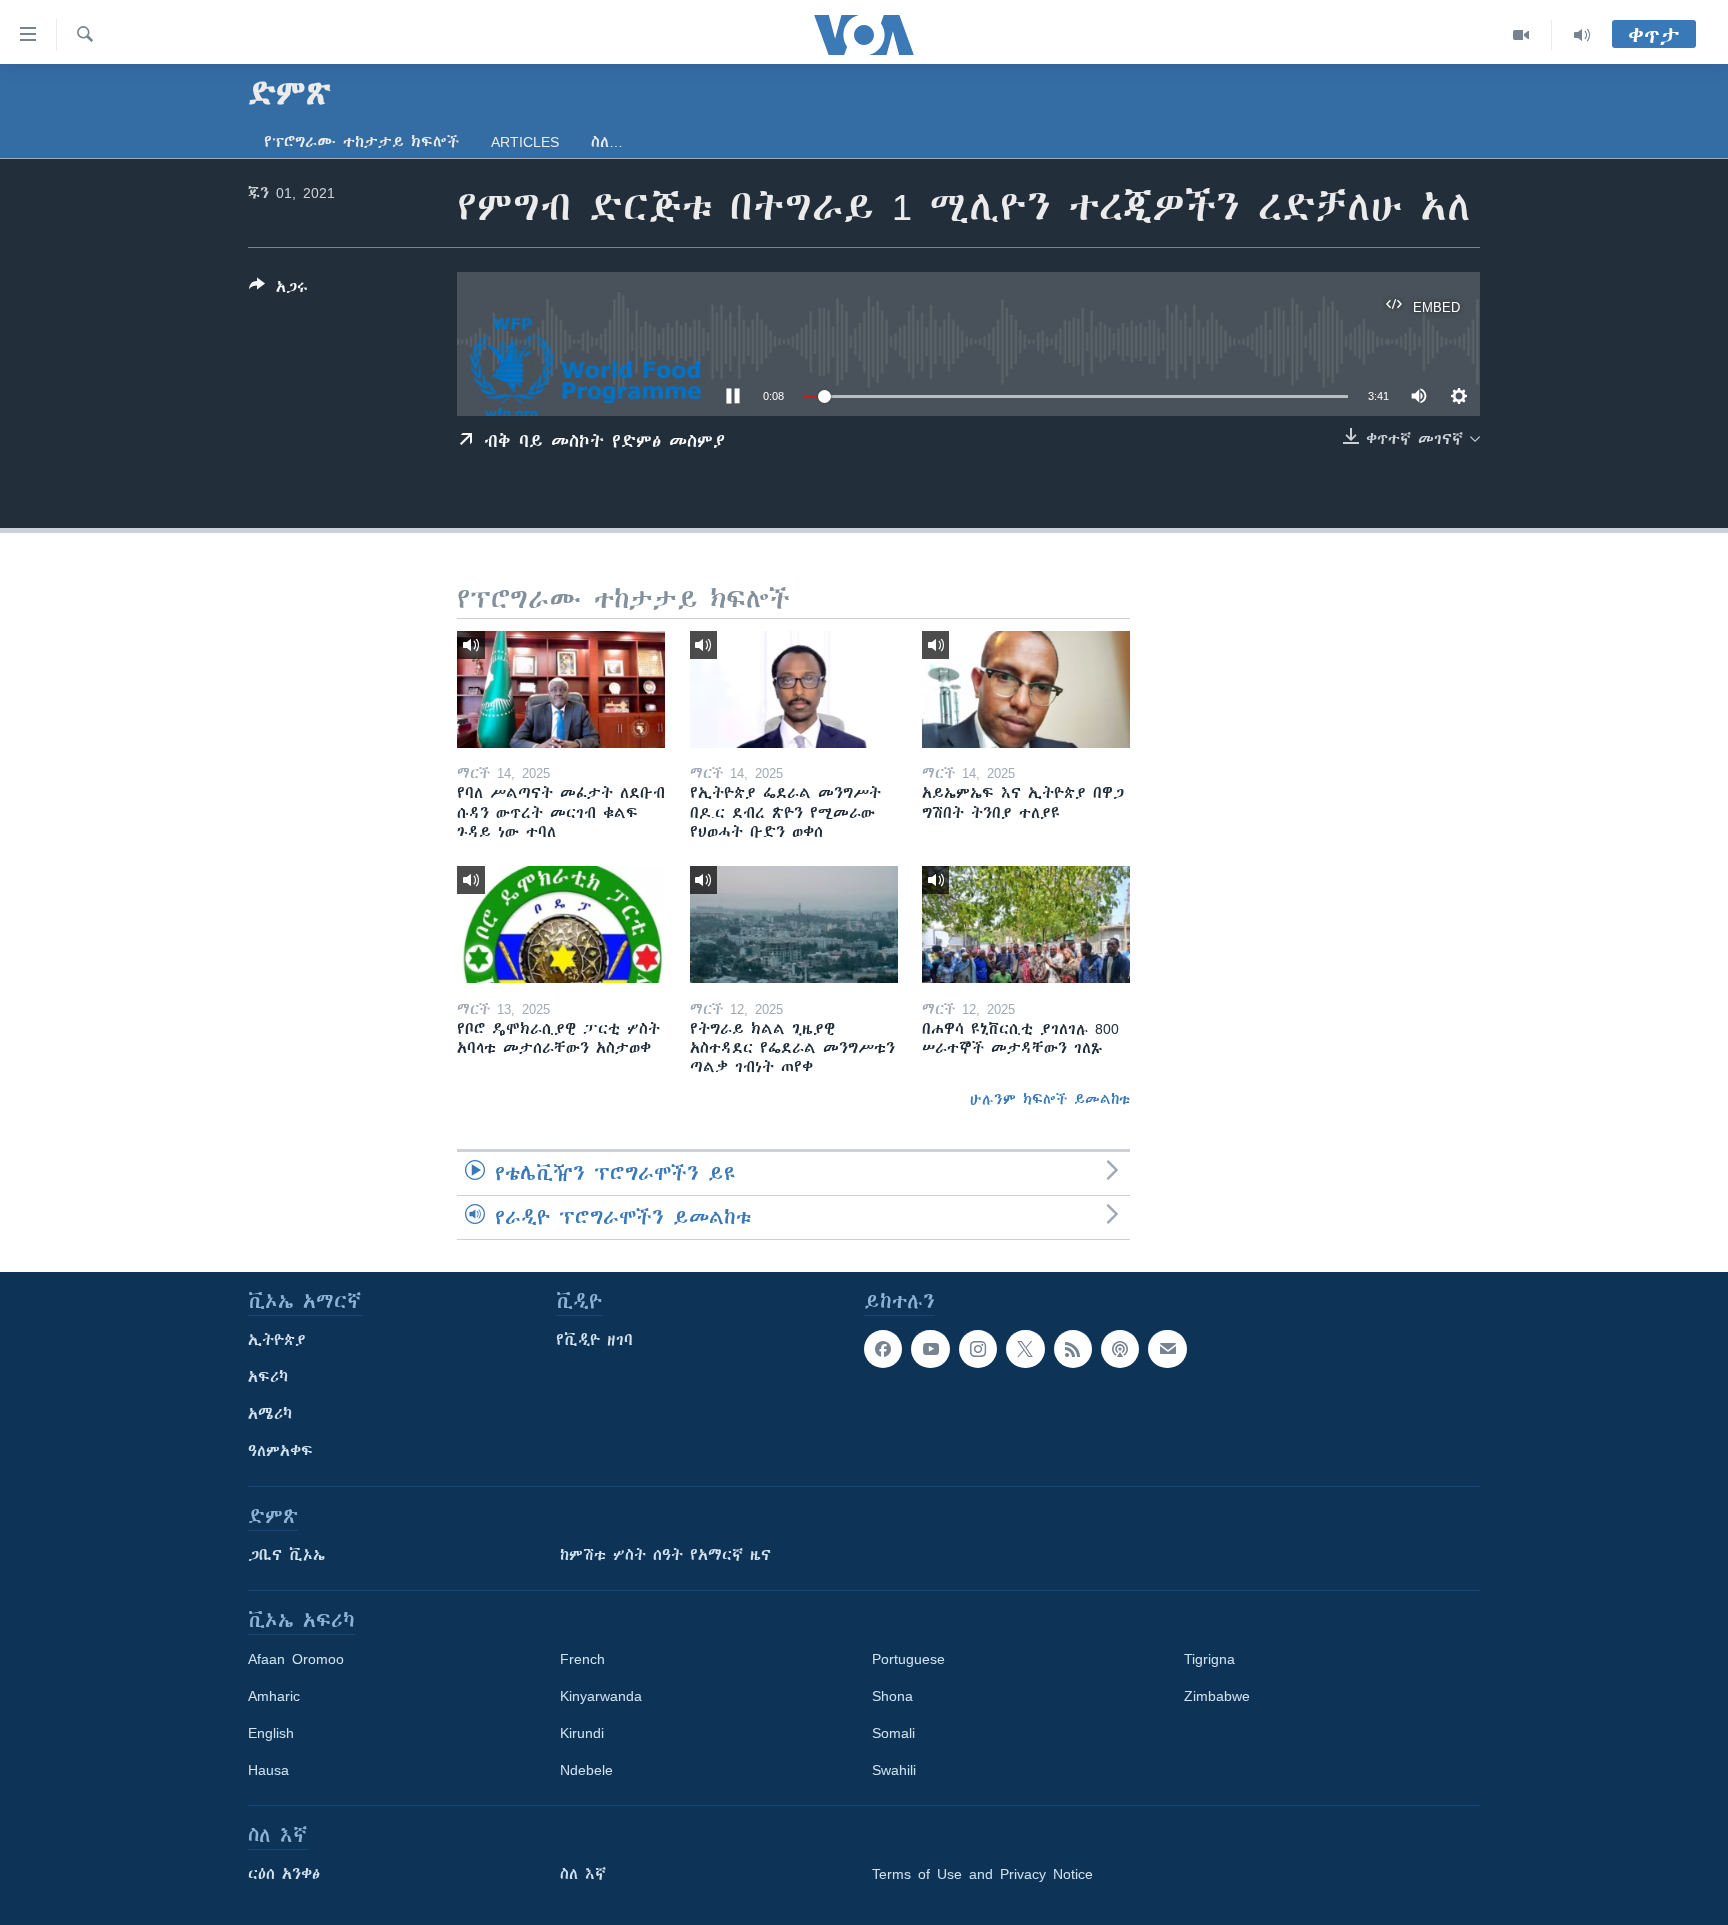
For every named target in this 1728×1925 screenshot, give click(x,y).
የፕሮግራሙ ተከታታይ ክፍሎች (361, 142)
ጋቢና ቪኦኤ (286, 1555)
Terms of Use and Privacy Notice (982, 1874)
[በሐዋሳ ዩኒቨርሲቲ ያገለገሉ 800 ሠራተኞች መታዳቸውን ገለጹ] (1026, 924)
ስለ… (607, 142)
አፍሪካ (268, 1377)
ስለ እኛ (583, 1874)
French (582, 1659)
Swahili (894, 1770)
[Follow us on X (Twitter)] (1025, 1349)
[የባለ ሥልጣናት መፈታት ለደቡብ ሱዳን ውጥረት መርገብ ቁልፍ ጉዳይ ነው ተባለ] (561, 689)
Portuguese (908, 1659)
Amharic (274, 1696)
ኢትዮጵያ (277, 1340)
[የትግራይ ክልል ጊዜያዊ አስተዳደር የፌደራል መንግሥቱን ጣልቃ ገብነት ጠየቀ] (794, 924)
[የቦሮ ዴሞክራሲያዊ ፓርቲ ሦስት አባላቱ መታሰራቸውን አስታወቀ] (561, 924)
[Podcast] (1120, 1349)
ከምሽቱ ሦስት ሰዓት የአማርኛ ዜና (665, 1555)
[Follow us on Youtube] (930, 1349)
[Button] (278, 290)
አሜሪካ (270, 1414)
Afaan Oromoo (296, 1659)
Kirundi (582, 1733)
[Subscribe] (1167, 1349)
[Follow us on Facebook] (883, 1349)
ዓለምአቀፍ (280, 1451)
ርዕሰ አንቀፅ (284, 1874)
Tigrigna (1209, 1659)
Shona (892, 1696)
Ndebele (586, 1770)
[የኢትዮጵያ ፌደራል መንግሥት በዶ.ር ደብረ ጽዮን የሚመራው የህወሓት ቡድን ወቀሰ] (794, 689)
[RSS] (1073, 1349)
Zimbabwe (1217, 1696)
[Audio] (1582, 35)
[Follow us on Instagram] (978, 1349)
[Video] (1521, 35)
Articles (525, 142)
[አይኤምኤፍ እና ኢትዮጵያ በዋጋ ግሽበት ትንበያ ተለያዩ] (1026, 689)
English (271, 1733)
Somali (893, 1733)
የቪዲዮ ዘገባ (594, 1340)
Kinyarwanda (601, 1696)
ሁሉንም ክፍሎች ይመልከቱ (1050, 1099)
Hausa (268, 1770)
